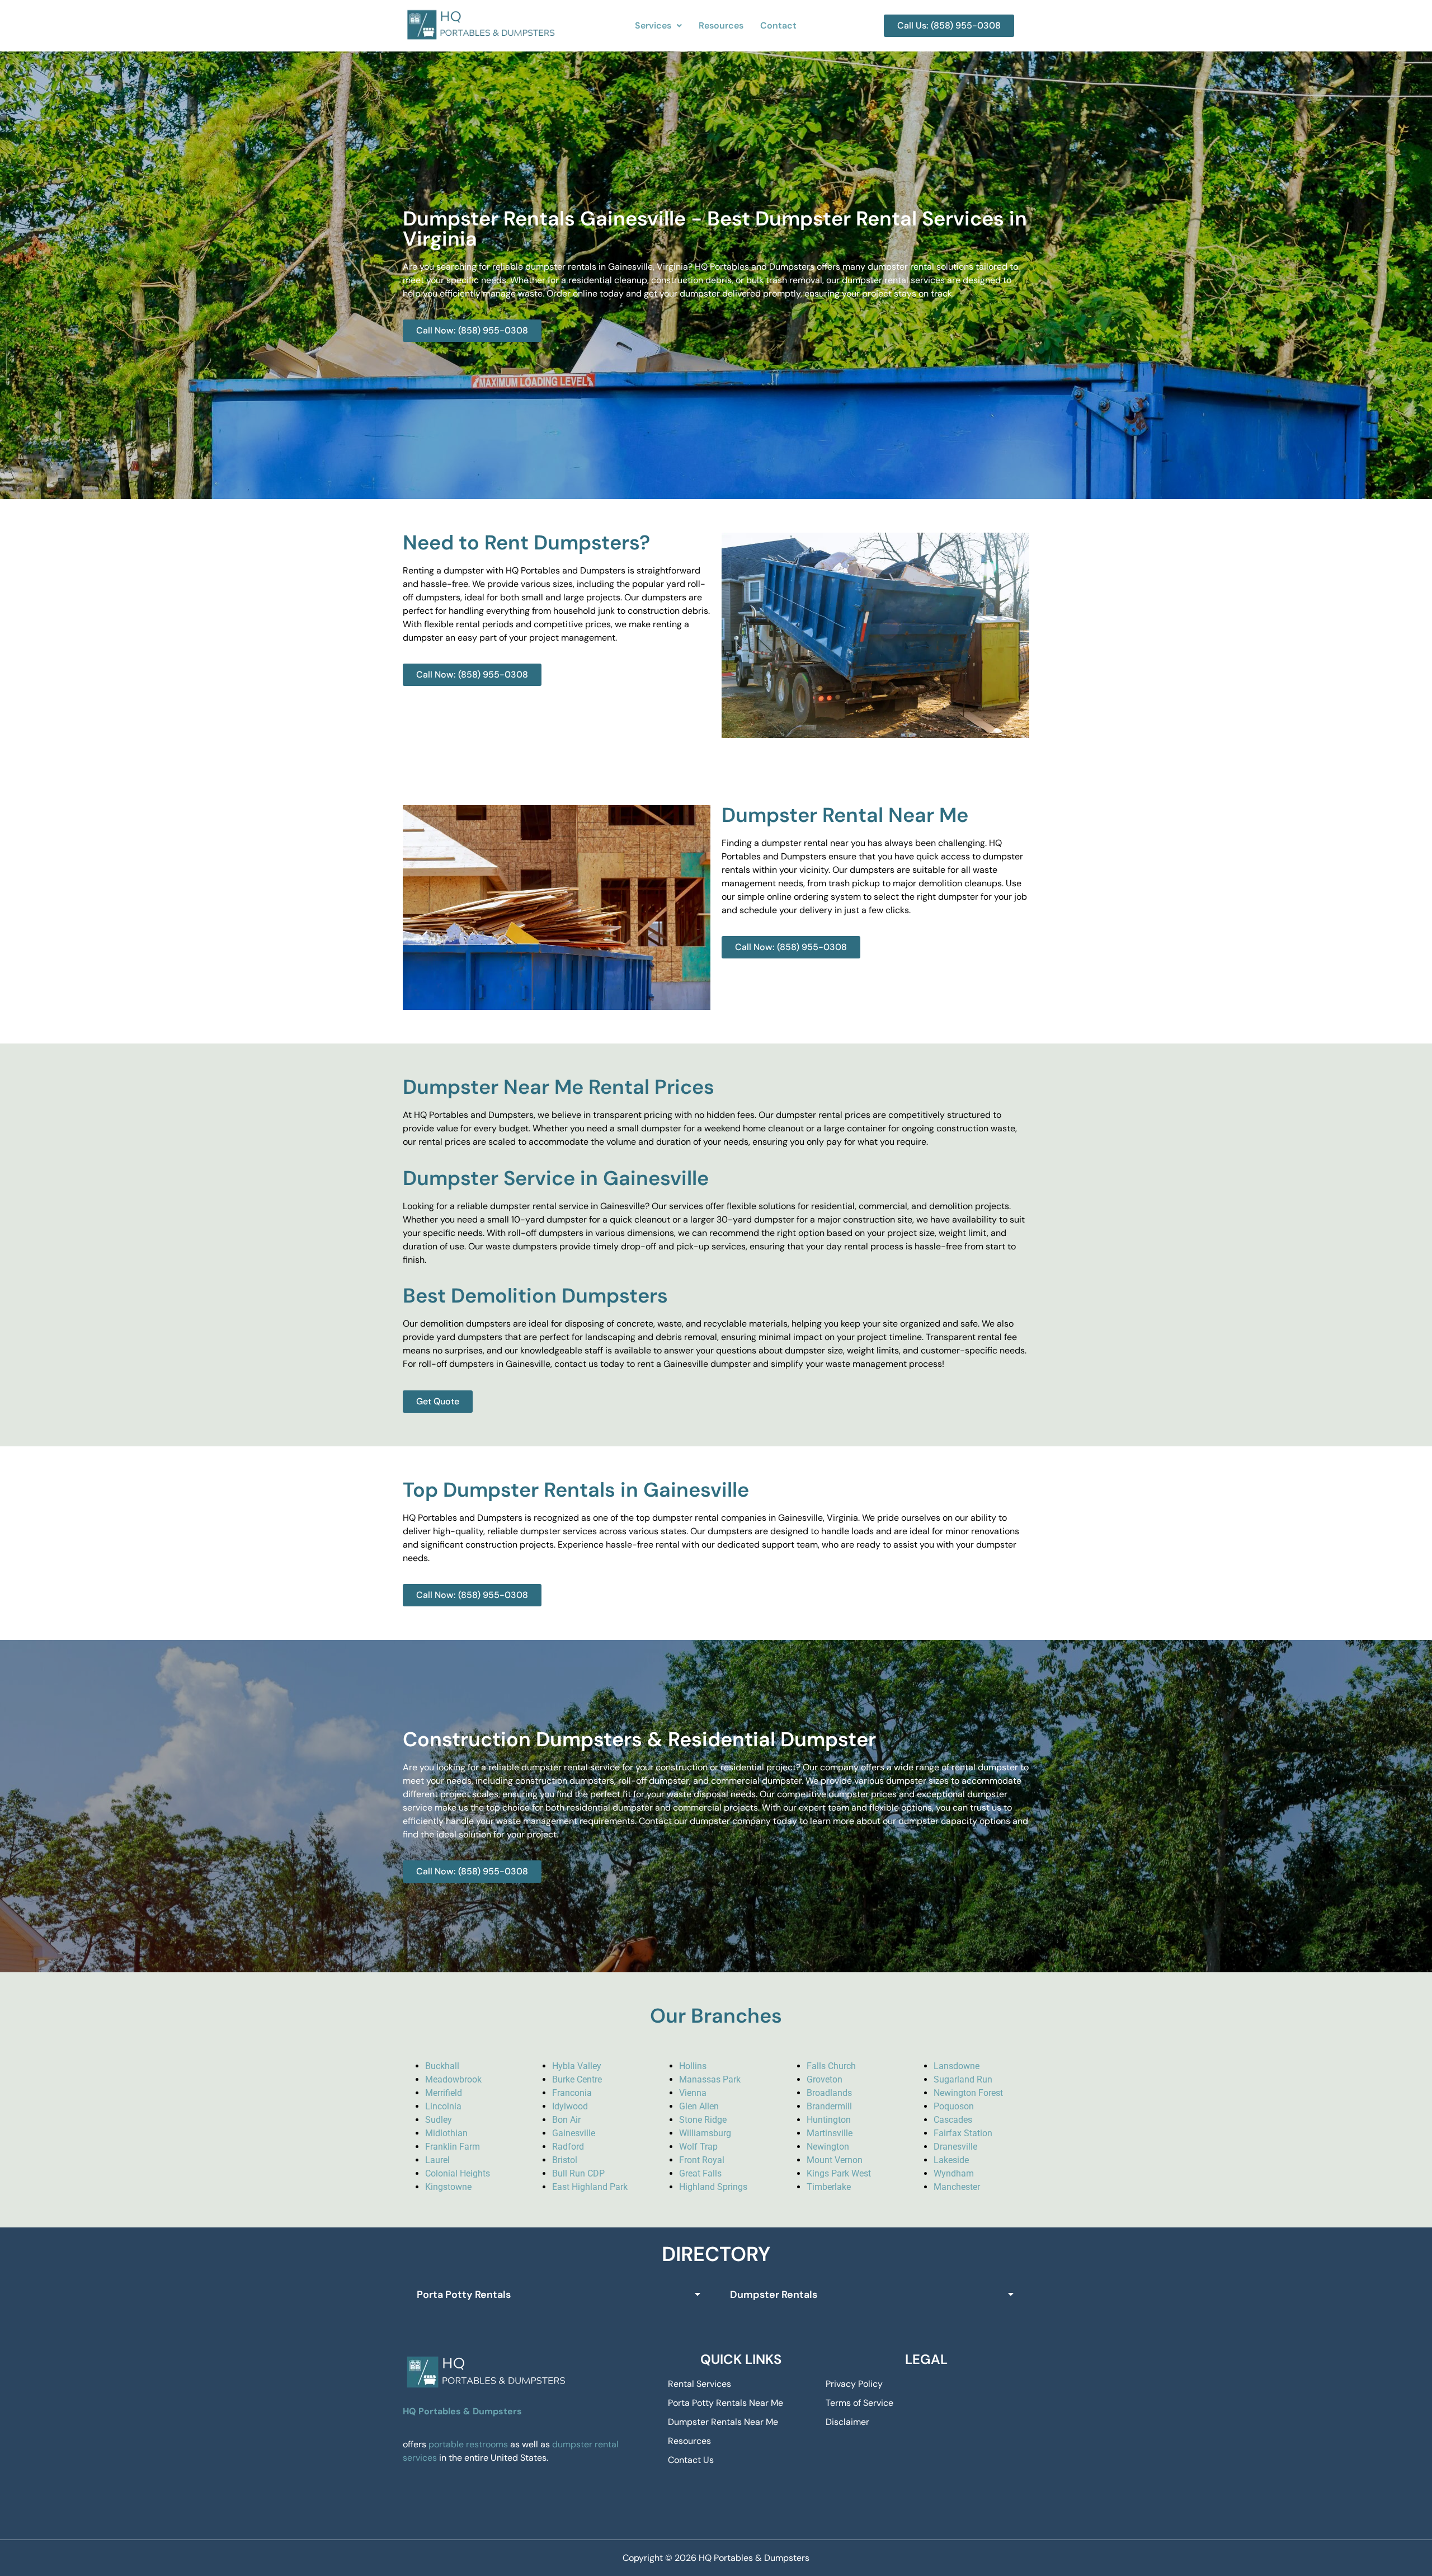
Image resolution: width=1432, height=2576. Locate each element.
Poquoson (954, 2106)
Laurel (437, 2160)
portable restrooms (468, 2444)
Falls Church (831, 2066)
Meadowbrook (453, 2079)
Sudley (439, 2120)
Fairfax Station (963, 2133)
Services (653, 25)
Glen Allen (699, 2106)
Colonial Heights (458, 2173)
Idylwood (570, 2106)
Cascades (953, 2120)
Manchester (957, 2187)
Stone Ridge (703, 2120)
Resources (721, 25)
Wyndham (954, 2173)
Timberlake (829, 2187)
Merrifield (444, 2093)
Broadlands (829, 2093)
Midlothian (446, 2133)
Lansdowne (957, 2066)
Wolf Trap (698, 2147)
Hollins (693, 2066)
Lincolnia (443, 2106)
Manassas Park (710, 2079)
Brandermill (829, 2106)
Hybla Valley (577, 2066)
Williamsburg (705, 2133)
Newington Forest (968, 2093)
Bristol (565, 2160)
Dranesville (955, 2147)
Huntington (829, 2120)
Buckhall (442, 2066)
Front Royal (702, 2160)
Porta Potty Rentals (464, 2295)
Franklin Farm (453, 2147)
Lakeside (951, 2160)
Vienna (693, 2093)
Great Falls (700, 2173)
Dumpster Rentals (774, 2295)
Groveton (825, 2079)
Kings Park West (839, 2173)
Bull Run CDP (578, 2173)
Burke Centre (577, 2079)
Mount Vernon (835, 2160)
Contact (778, 25)
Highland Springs (713, 2187)
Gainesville (574, 2133)
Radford (568, 2147)
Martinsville (830, 2133)
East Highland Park (590, 2187)
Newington (828, 2147)
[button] (658, 26)
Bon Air (566, 2120)
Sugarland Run (963, 2079)
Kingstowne (448, 2187)
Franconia (572, 2093)
